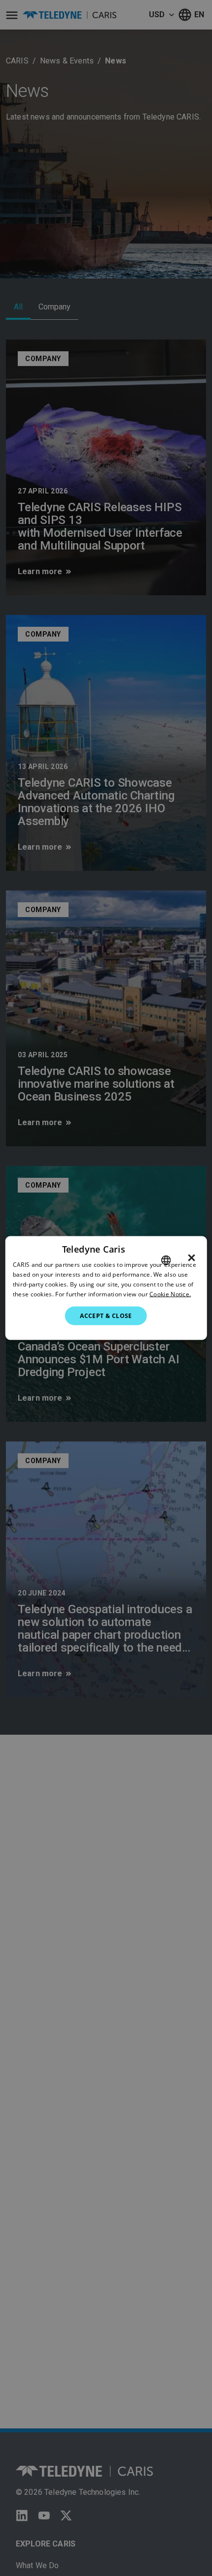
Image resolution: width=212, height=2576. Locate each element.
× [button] (192, 1258)
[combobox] (166, 1260)
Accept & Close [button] (106, 1315)
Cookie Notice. (170, 1294)
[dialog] (106, 1288)
